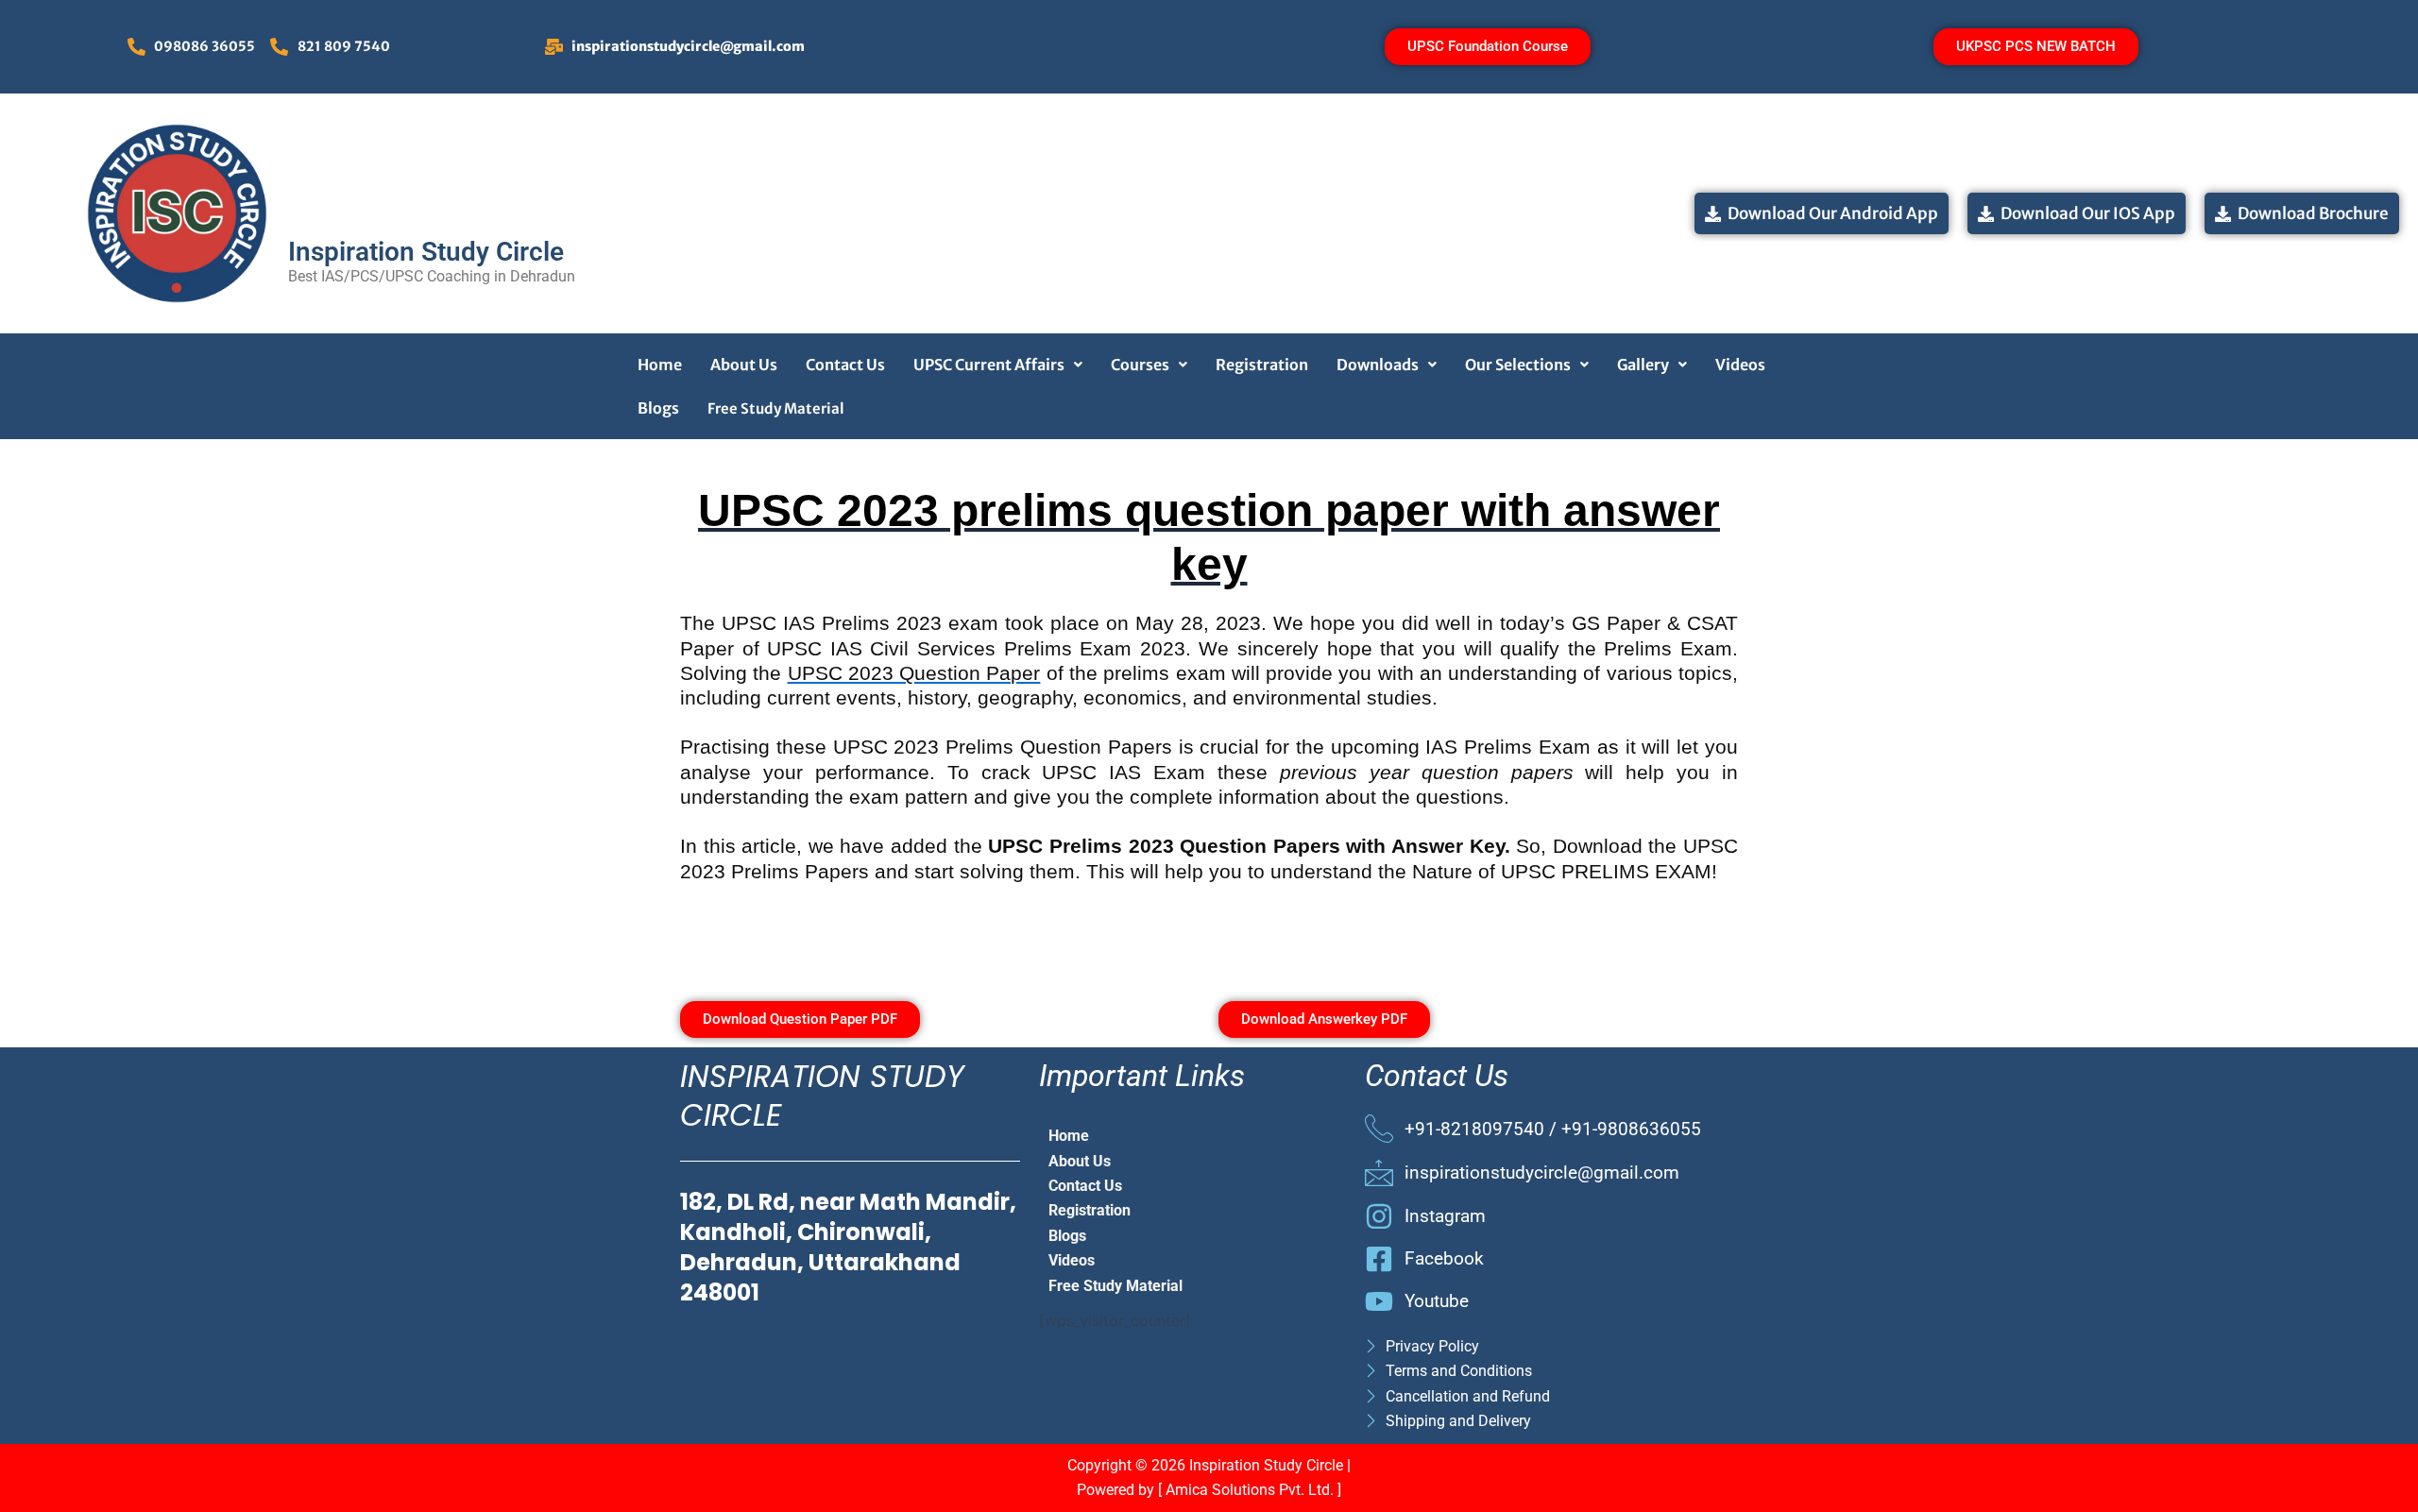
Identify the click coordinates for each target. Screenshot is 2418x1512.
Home (660, 365)
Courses (1140, 365)
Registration (1262, 365)
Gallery (1643, 365)
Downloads (1378, 365)
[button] (998, 365)
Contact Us (845, 365)
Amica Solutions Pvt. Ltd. (1252, 1490)
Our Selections (1518, 365)
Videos (1740, 365)
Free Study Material (776, 408)
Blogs (658, 408)
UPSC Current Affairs (989, 365)
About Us (744, 365)
